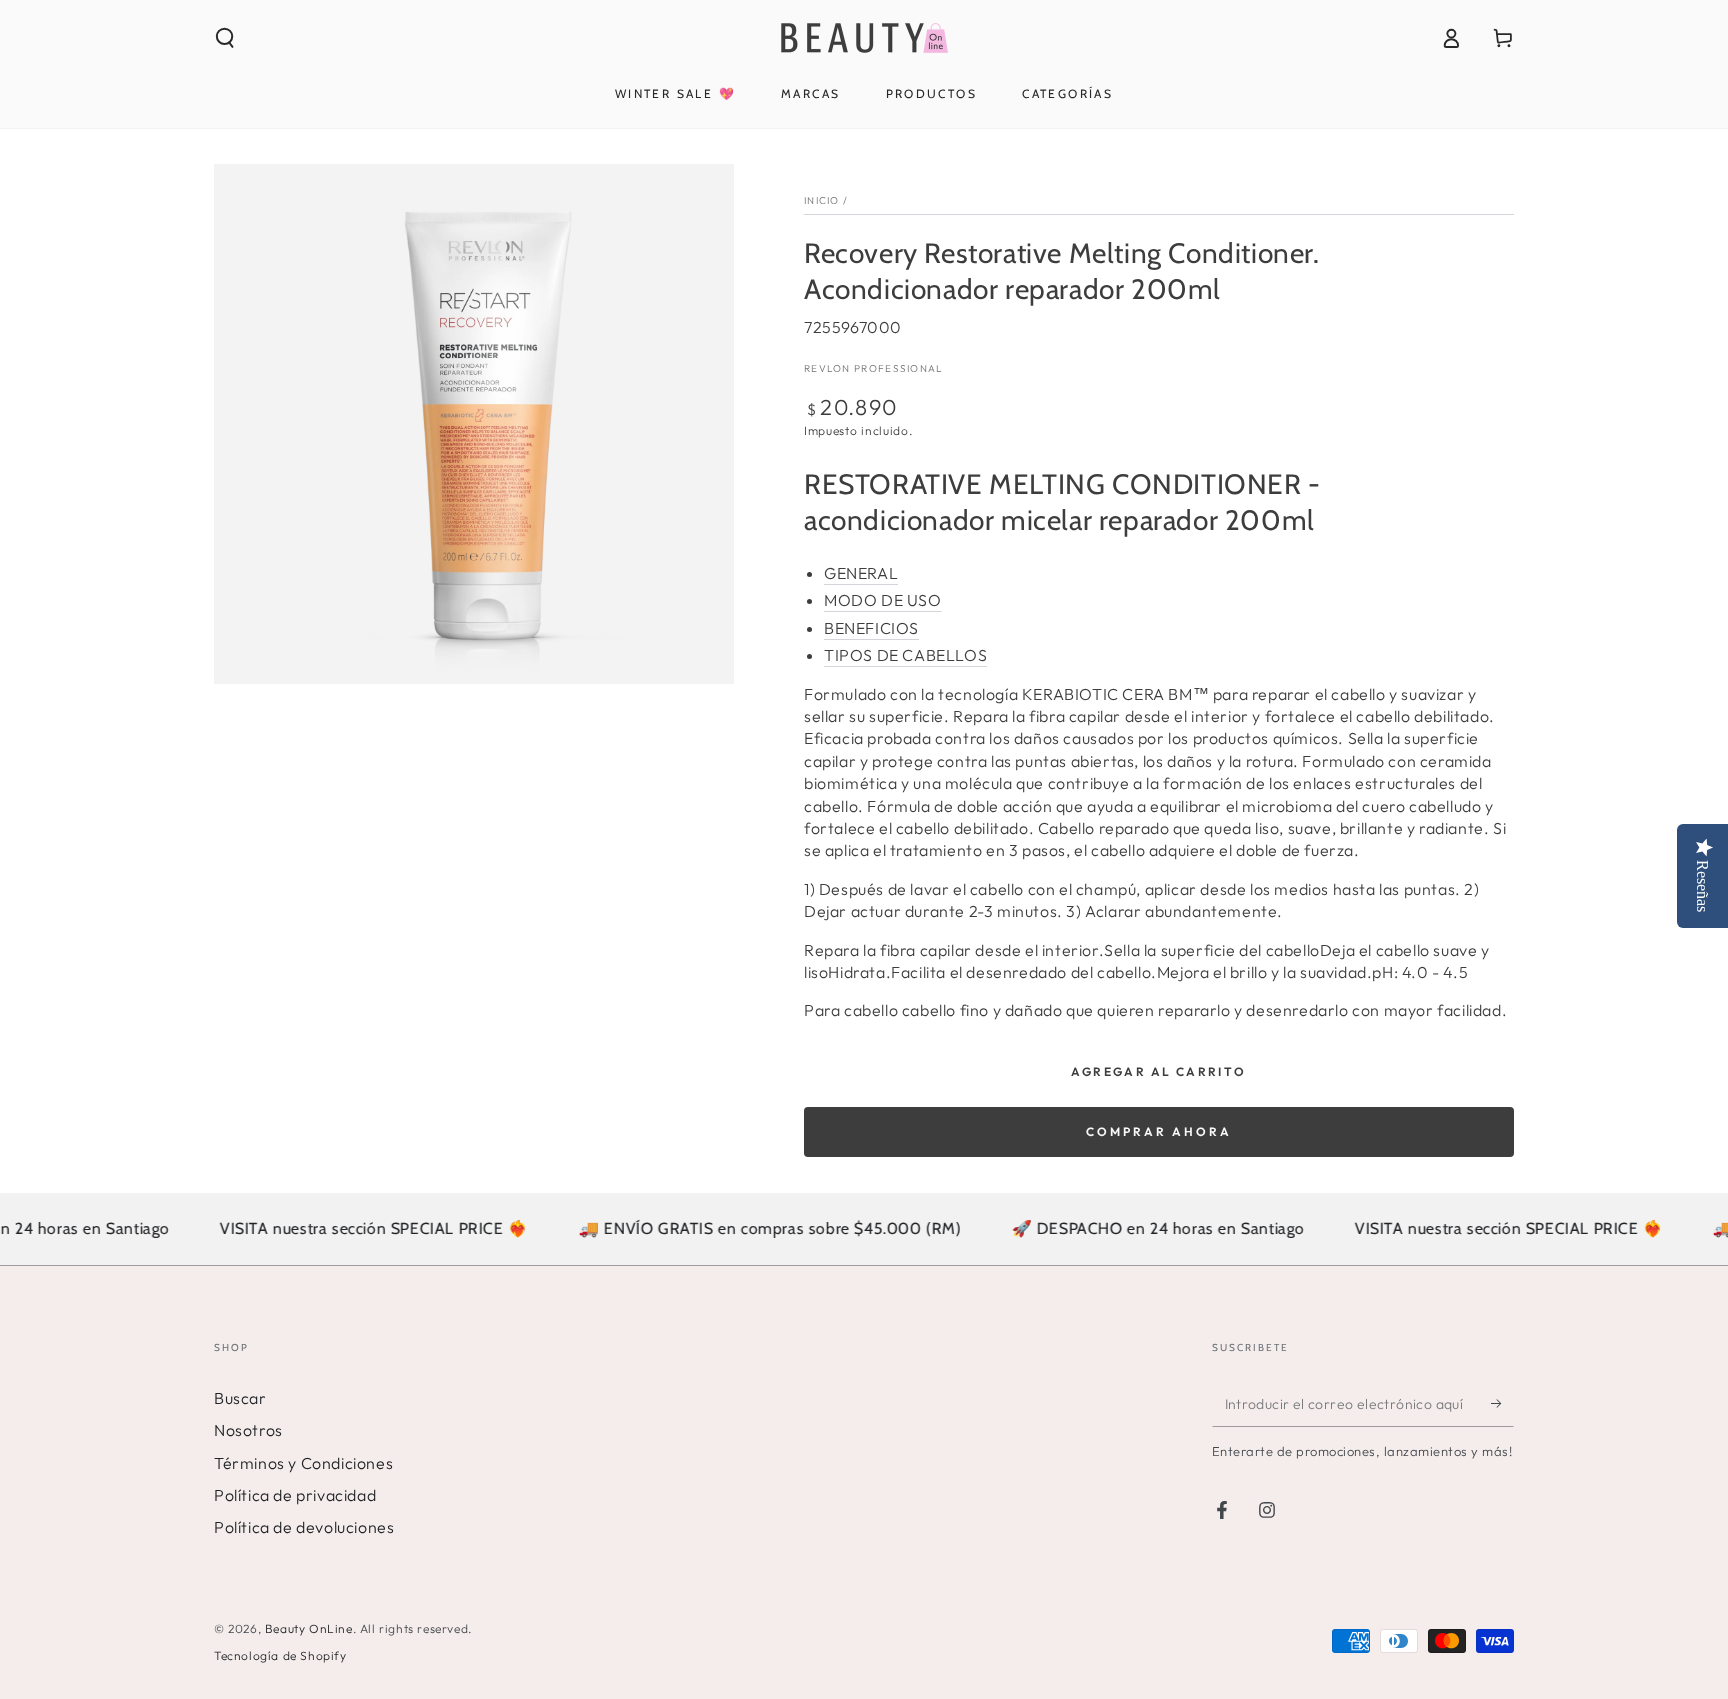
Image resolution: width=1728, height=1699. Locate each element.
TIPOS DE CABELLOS (905, 655)
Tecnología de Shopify (280, 1655)
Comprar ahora (1159, 1131)
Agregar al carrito (1158, 1071)
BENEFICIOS (871, 628)
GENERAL (861, 573)
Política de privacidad (295, 1495)
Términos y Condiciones (303, 1463)
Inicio (822, 200)
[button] (225, 38)
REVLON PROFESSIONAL (874, 368)
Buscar (240, 1398)
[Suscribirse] (1502, 1404)
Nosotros (248, 1430)
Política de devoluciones (304, 1527)
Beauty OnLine (309, 1628)
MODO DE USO (883, 600)
